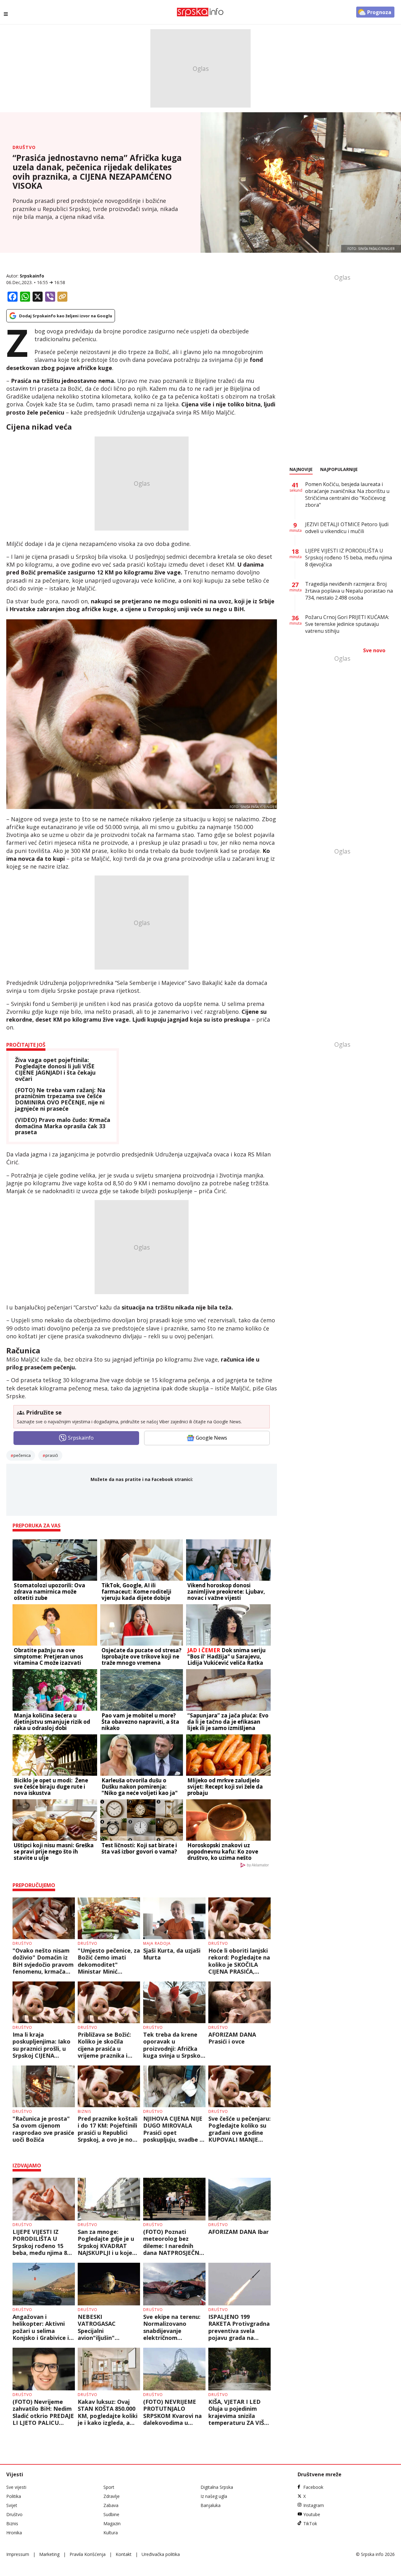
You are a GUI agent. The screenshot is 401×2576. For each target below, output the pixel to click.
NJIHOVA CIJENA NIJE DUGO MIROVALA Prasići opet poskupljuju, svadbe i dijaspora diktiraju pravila (173, 2129)
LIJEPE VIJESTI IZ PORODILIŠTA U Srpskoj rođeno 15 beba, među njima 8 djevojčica (40, 2242)
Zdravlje (112, 2496)
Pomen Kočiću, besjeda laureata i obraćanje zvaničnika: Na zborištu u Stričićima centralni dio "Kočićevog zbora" (347, 495)
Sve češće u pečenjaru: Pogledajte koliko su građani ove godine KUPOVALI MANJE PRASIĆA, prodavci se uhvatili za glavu (240, 2129)
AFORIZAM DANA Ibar (239, 2232)
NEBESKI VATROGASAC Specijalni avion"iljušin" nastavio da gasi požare (101, 2327)
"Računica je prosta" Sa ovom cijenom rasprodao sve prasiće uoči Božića (43, 2129)
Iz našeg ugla (214, 2496)
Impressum (18, 2554)
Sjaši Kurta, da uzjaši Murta (172, 1954)
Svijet (12, 2505)
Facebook (313, 2487)
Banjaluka (211, 2505)
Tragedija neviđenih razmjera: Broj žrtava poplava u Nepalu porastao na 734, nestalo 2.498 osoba (349, 591)
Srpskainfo (32, 276)
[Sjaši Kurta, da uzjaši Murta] (174, 1918)
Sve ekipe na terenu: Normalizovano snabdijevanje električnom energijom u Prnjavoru (172, 2327)
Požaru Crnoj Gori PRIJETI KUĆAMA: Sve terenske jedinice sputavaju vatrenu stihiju (347, 624)
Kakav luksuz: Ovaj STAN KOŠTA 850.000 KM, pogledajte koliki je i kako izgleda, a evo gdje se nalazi (108, 2412)
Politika (14, 2496)
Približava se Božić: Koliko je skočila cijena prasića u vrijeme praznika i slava (104, 2045)
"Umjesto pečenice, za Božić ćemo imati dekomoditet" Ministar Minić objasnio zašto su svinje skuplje (109, 1961)
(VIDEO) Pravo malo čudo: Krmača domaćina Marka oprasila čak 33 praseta (63, 1126)
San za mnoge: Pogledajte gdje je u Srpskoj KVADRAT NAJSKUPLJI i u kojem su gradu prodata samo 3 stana (108, 2242)
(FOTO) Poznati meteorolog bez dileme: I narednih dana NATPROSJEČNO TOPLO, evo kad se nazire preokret (173, 2242)
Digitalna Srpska (217, 2487)
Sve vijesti (16, 2487)
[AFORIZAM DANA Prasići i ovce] (240, 2002)
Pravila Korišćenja (88, 2554)
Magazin (112, 2523)
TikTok (310, 2523)
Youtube (312, 2514)
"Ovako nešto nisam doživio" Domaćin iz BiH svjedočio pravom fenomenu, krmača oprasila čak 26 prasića (43, 1961)
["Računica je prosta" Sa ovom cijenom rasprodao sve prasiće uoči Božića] (44, 2086)
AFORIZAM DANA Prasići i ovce (232, 2038)
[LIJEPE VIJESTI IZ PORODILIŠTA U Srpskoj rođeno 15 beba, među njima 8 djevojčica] (44, 2199)
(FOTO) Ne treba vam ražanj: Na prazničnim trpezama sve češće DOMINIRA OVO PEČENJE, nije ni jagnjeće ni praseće (60, 1100)
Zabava (111, 2505)
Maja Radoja (157, 1943)
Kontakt (124, 2554)
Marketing (49, 2554)
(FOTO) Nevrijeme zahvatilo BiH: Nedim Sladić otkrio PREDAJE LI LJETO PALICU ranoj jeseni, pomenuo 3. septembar (44, 2412)
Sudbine (111, 2514)
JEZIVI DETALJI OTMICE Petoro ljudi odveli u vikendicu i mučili (347, 528)
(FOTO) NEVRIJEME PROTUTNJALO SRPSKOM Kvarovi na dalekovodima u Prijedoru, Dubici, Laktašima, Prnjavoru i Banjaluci (173, 2412)
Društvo (24, 147)
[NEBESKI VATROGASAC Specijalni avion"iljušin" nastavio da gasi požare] (109, 2284)
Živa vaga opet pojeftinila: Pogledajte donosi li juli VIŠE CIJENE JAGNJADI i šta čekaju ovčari (55, 1069)
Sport (109, 2487)
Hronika (14, 2533)
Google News (211, 1438)
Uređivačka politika (161, 2554)
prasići (52, 1455)
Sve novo (374, 650)
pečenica (22, 1455)
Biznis (84, 2111)
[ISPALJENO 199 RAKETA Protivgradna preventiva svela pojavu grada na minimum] (240, 2284)
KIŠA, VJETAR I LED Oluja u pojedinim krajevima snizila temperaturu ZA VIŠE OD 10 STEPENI (238, 2412)
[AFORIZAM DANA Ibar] (240, 2199)
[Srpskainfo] (200, 12)
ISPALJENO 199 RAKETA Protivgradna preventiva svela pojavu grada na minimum (239, 2327)
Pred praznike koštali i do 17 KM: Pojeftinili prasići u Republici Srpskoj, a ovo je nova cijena (108, 2129)
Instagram (314, 2505)
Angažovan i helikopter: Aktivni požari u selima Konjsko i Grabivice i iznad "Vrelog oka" (41, 2327)
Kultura (111, 2533)
